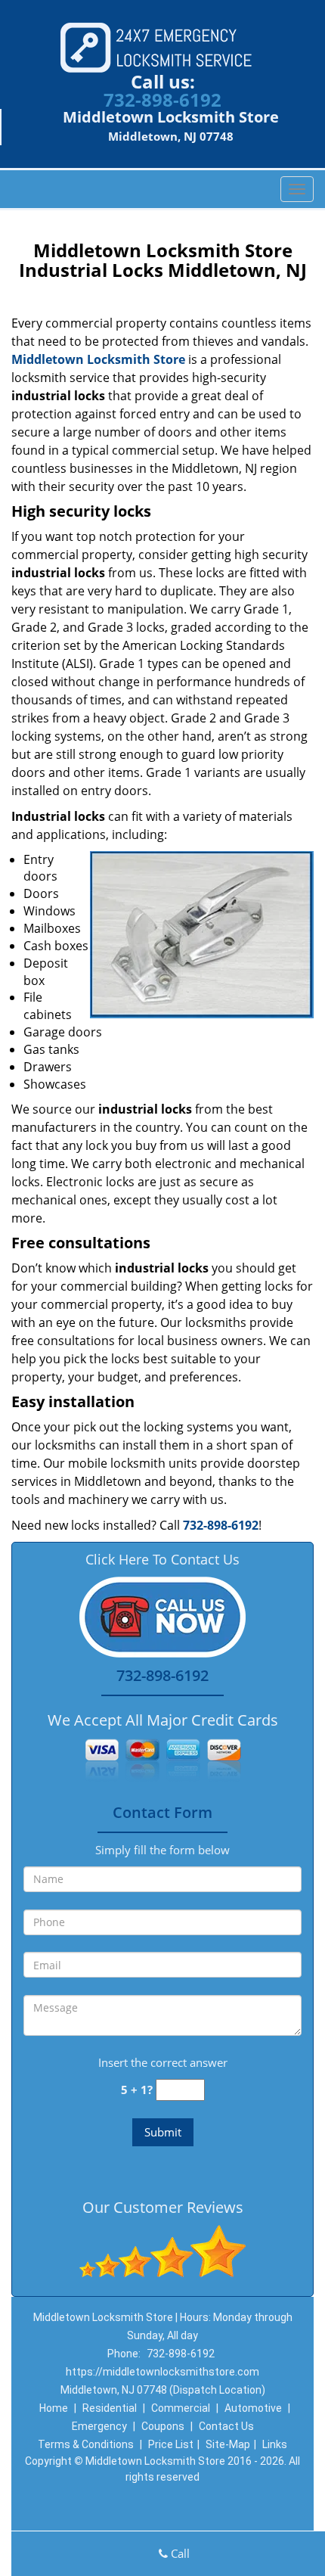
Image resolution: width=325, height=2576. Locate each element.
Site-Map (228, 2444)
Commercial (181, 2408)
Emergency (99, 2426)
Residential (110, 2408)
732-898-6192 (162, 99)
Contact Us (226, 2426)
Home (54, 2408)
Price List (171, 2444)
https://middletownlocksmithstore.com (162, 2372)
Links (275, 2444)
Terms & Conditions (86, 2444)
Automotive (253, 2408)
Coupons (163, 2426)
